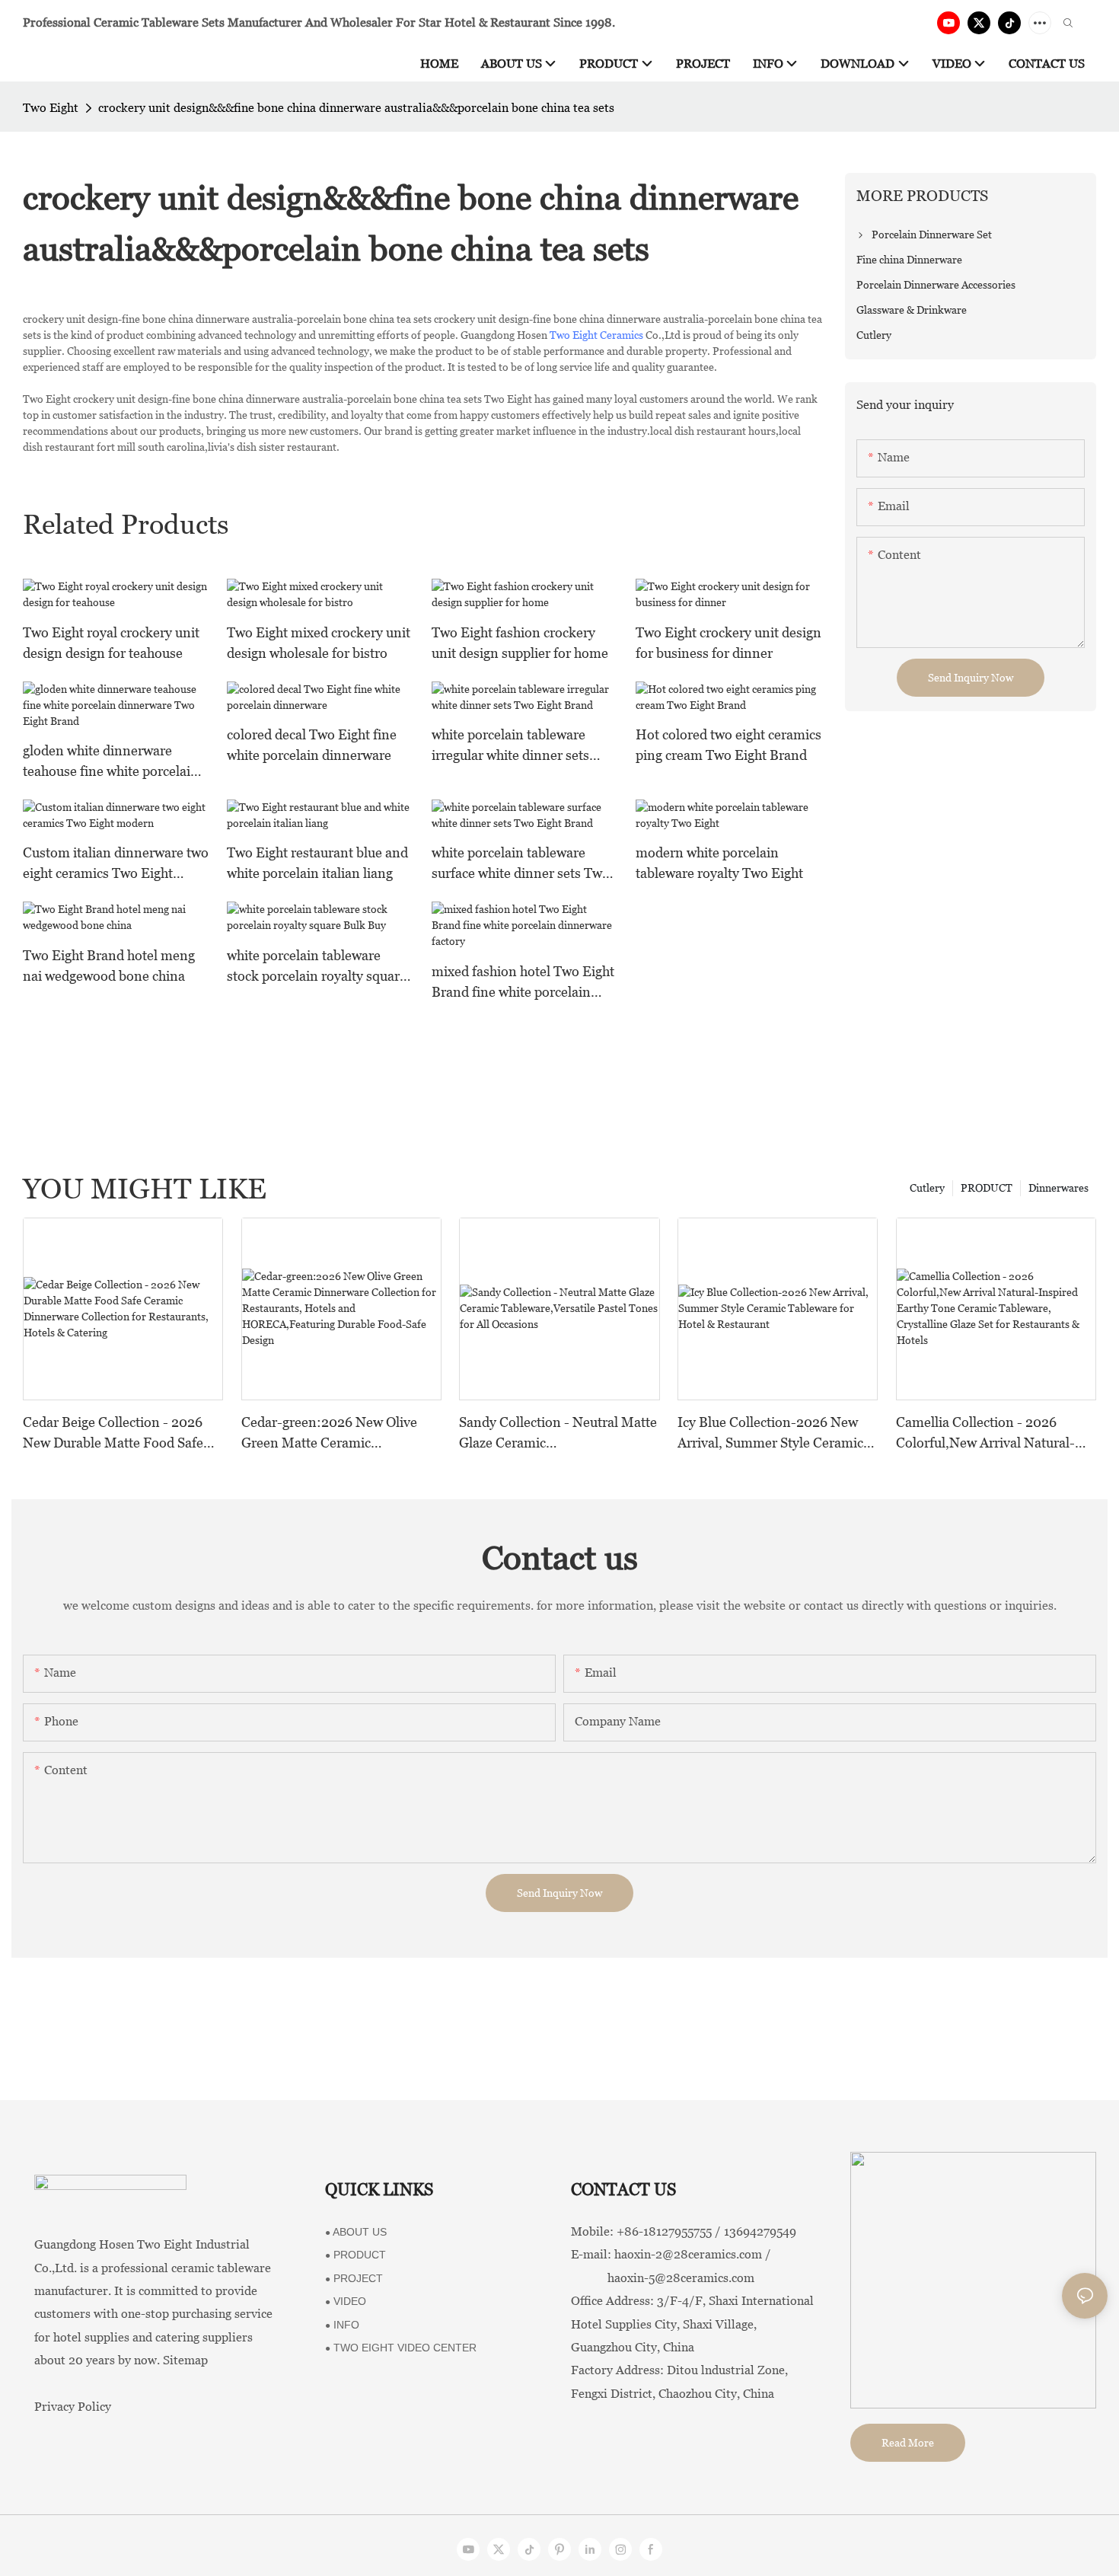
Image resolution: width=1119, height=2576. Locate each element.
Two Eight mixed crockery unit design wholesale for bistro (319, 643)
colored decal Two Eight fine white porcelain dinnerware (312, 745)
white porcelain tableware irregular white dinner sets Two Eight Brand (510, 746)
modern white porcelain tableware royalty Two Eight (719, 863)
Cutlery (927, 1188)
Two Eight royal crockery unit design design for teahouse (111, 643)
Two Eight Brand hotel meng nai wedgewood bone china (109, 966)
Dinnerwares (1058, 1188)
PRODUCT (987, 1188)
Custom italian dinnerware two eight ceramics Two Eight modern (116, 864)
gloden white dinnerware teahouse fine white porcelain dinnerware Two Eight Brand (111, 762)
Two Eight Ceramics (596, 335)
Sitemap (185, 2360)
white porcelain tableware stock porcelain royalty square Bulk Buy (317, 967)
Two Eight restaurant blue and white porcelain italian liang (317, 863)
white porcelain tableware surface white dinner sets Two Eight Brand (521, 864)
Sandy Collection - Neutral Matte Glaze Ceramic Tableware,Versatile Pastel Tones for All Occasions (559, 1433)
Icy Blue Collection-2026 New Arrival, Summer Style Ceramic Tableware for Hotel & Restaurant (770, 1433)
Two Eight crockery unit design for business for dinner (728, 643)
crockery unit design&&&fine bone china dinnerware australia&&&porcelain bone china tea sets (356, 108)
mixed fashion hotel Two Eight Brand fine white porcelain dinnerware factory (523, 983)
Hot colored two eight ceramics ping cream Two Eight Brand (728, 745)
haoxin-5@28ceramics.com (663, 2278)
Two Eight (51, 108)
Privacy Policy (73, 2407)
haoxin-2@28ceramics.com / (693, 2254)
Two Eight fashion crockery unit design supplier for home (520, 643)
